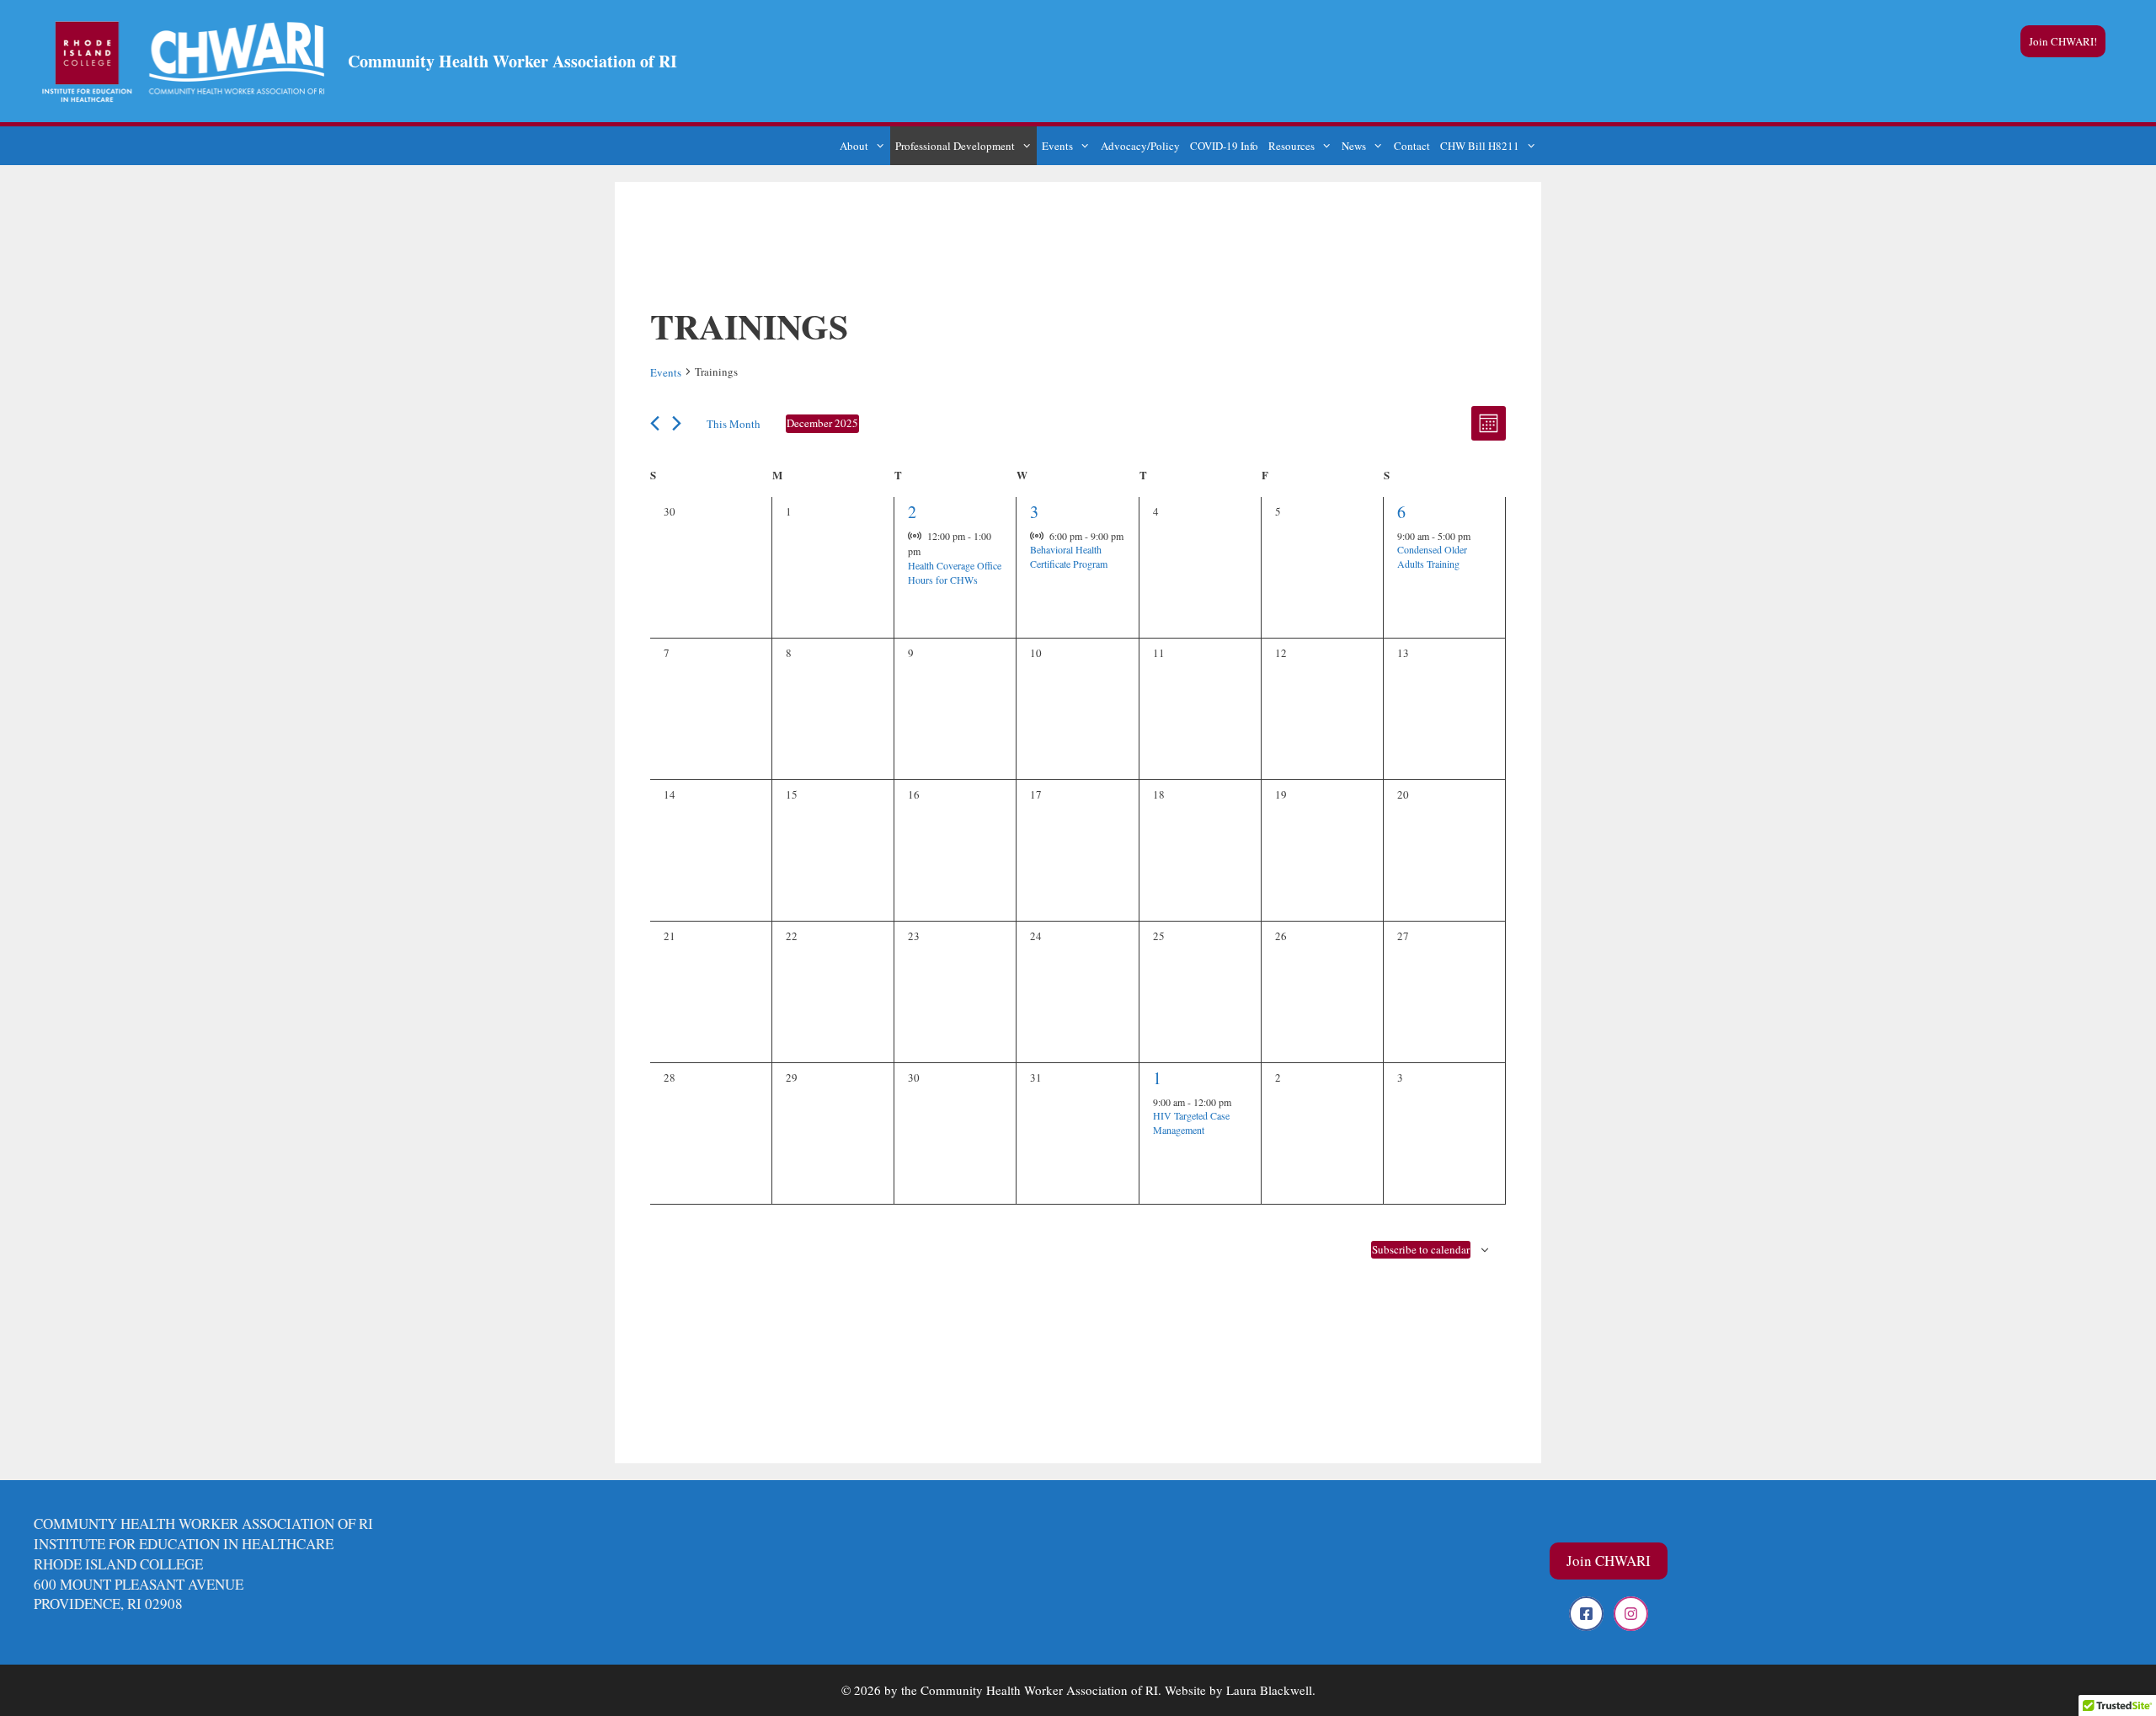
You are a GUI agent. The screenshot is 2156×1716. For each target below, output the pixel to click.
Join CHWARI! (2063, 41)
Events (1057, 146)
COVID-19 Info (1224, 146)
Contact (1412, 146)
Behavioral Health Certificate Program (1069, 556)
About (854, 146)
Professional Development (955, 146)
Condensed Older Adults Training (1432, 556)
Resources (1291, 146)
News (1354, 146)
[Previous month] (655, 423)
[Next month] (677, 423)
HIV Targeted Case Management (1191, 1123)
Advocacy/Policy (1140, 146)
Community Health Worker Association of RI (512, 61)
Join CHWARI (1609, 1561)
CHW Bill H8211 (1480, 146)
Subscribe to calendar (1421, 1249)
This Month (734, 424)
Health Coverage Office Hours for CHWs (955, 572)
